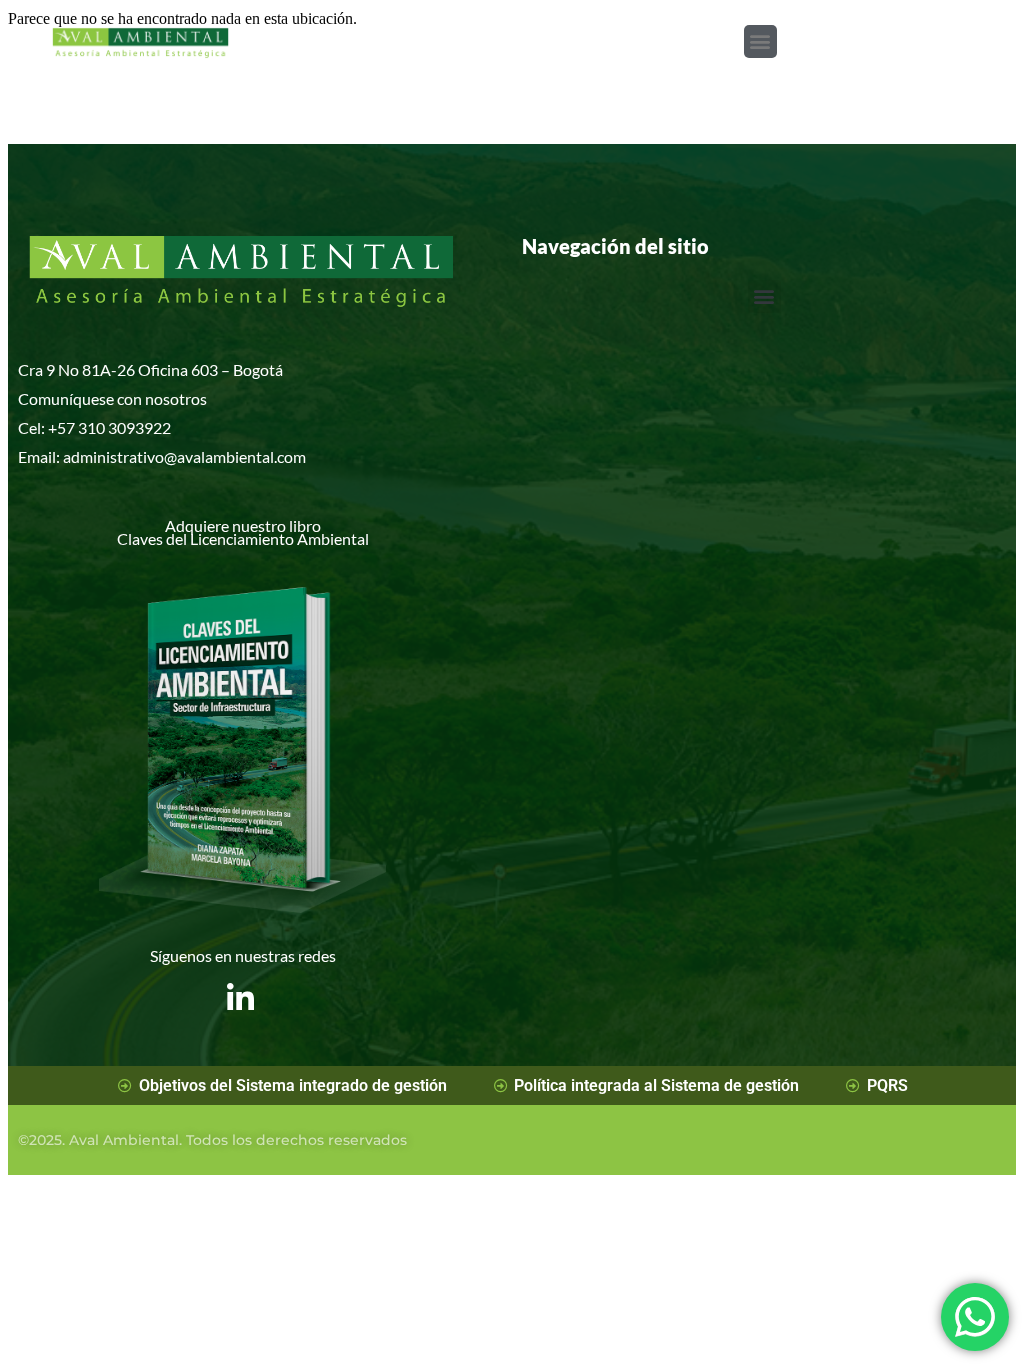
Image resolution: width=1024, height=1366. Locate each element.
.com (290, 456)
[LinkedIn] (240, 983)
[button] (760, 41)
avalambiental (225, 456)
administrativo (113, 456)
